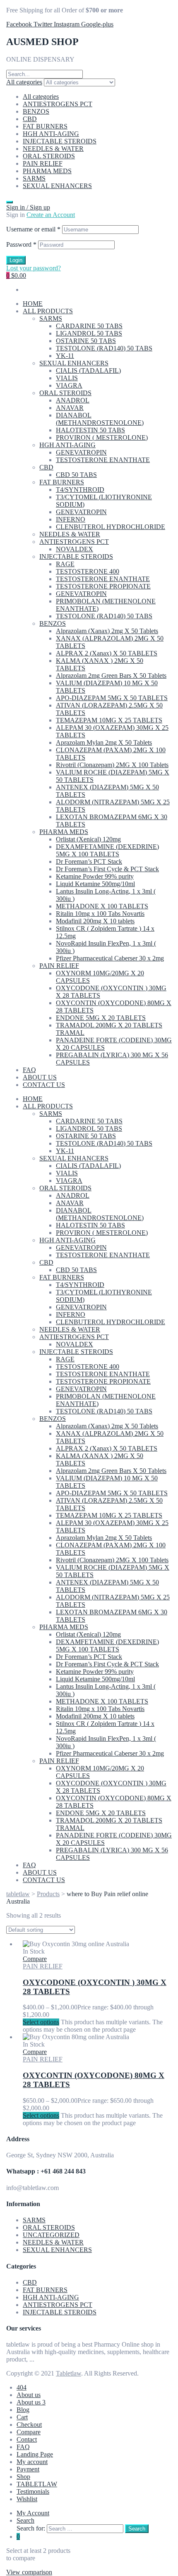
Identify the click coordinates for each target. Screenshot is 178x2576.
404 (22, 2387)
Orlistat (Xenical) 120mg (88, 839)
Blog (23, 2410)
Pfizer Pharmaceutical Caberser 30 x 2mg (110, 958)
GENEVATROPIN (81, 452)
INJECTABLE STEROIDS (60, 141)
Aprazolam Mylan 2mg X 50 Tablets (104, 742)
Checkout (29, 2425)
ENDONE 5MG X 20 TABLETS (101, 1018)
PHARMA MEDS (47, 171)
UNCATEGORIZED (51, 2235)
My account (32, 2462)
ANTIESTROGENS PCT (58, 104)
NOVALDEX (75, 549)
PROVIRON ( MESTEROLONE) (102, 437)
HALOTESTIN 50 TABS (90, 430)
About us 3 (31, 2402)
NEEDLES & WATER (53, 149)
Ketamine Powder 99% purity (95, 876)
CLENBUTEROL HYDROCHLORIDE (111, 527)
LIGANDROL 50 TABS (89, 333)
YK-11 (65, 356)
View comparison (29, 2572)
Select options (41, 2022)
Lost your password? (34, 268)
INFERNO (71, 519)
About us (29, 2395)
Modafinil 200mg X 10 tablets (95, 921)
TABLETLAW (37, 2484)
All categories (41, 97)
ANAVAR (70, 408)
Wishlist (27, 2499)
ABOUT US (40, 1077)
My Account (33, 2513)
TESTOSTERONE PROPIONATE (103, 586)
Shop (23, 2477)
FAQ (29, 1070)
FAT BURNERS (45, 126)
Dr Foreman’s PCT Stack (89, 861)
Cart (22, 2417)
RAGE (65, 564)
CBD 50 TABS (76, 475)
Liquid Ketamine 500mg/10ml (95, 884)
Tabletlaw (69, 2373)
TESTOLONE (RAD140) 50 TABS (104, 348)
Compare (29, 2432)
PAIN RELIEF (43, 163)
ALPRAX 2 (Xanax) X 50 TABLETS (107, 653)
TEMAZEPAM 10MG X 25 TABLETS (109, 720)
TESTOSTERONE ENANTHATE (103, 460)
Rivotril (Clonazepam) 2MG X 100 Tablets (112, 765)
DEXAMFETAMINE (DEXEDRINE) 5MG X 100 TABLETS (107, 850)
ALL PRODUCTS (48, 311)
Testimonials (33, 2491)
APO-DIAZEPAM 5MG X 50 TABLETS (112, 698)
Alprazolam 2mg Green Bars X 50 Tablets (111, 676)
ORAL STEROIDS (49, 156)
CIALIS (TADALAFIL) (88, 371)
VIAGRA (69, 385)
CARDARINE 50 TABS (89, 326)
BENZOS (36, 111)
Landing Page (35, 2454)
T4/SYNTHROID (80, 490)
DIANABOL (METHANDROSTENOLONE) (100, 419)
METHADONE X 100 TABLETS (102, 906)
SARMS (34, 178)
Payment (28, 2469)
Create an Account (51, 215)
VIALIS (67, 378)
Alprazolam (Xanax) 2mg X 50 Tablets (107, 631)
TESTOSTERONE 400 (88, 571)
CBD (30, 119)
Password (21, 244)
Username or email (33, 229)
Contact (27, 2439)
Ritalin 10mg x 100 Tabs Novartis (100, 914)
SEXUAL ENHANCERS (57, 186)
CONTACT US (44, 1085)
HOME (33, 304)
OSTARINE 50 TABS (86, 341)
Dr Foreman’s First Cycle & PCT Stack (107, 869)
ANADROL (73, 400)
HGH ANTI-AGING (51, 134)
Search (25, 2520)
